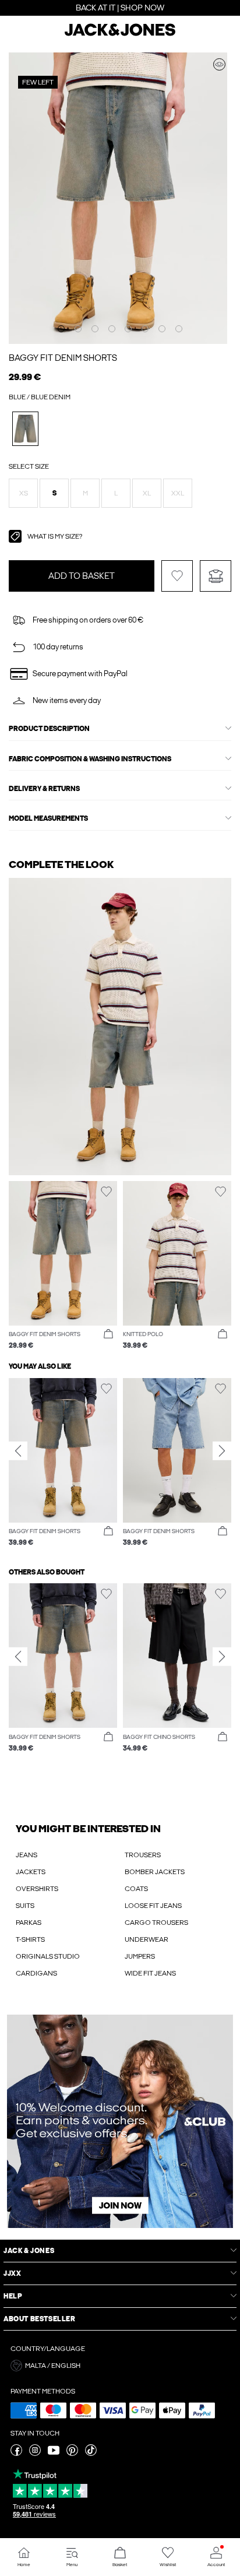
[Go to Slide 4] (112, 329)
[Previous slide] (18, 1451)
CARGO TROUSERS (156, 1923)
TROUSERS (143, 1855)
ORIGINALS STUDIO (48, 1956)
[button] (23, 493)
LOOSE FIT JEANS (153, 1906)
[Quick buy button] (108, 1334)
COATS (136, 1889)
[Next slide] (222, 1451)
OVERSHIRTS (37, 1889)
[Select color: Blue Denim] (25, 429)
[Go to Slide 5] (128, 329)
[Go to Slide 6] (145, 329)
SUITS (25, 1906)
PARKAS (29, 1923)
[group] (63, 1463)
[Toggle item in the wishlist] (177, 576)
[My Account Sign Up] (120, 2121)
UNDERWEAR (147, 1939)
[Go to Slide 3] (95, 329)
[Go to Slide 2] (78, 329)
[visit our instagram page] (35, 2454)
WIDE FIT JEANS (150, 1973)
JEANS (27, 1855)
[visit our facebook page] (16, 2454)
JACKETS (31, 1872)
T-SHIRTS (30, 1939)
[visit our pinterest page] (72, 2454)
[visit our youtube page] (54, 2454)
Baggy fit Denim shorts (63, 358)
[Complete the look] (219, 64)
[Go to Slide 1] (61, 329)
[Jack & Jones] (120, 34)
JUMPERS (140, 1956)
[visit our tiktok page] (91, 2454)
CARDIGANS (36, 1973)
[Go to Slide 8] (179, 329)
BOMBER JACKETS (155, 1872)
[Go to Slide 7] (162, 329)
